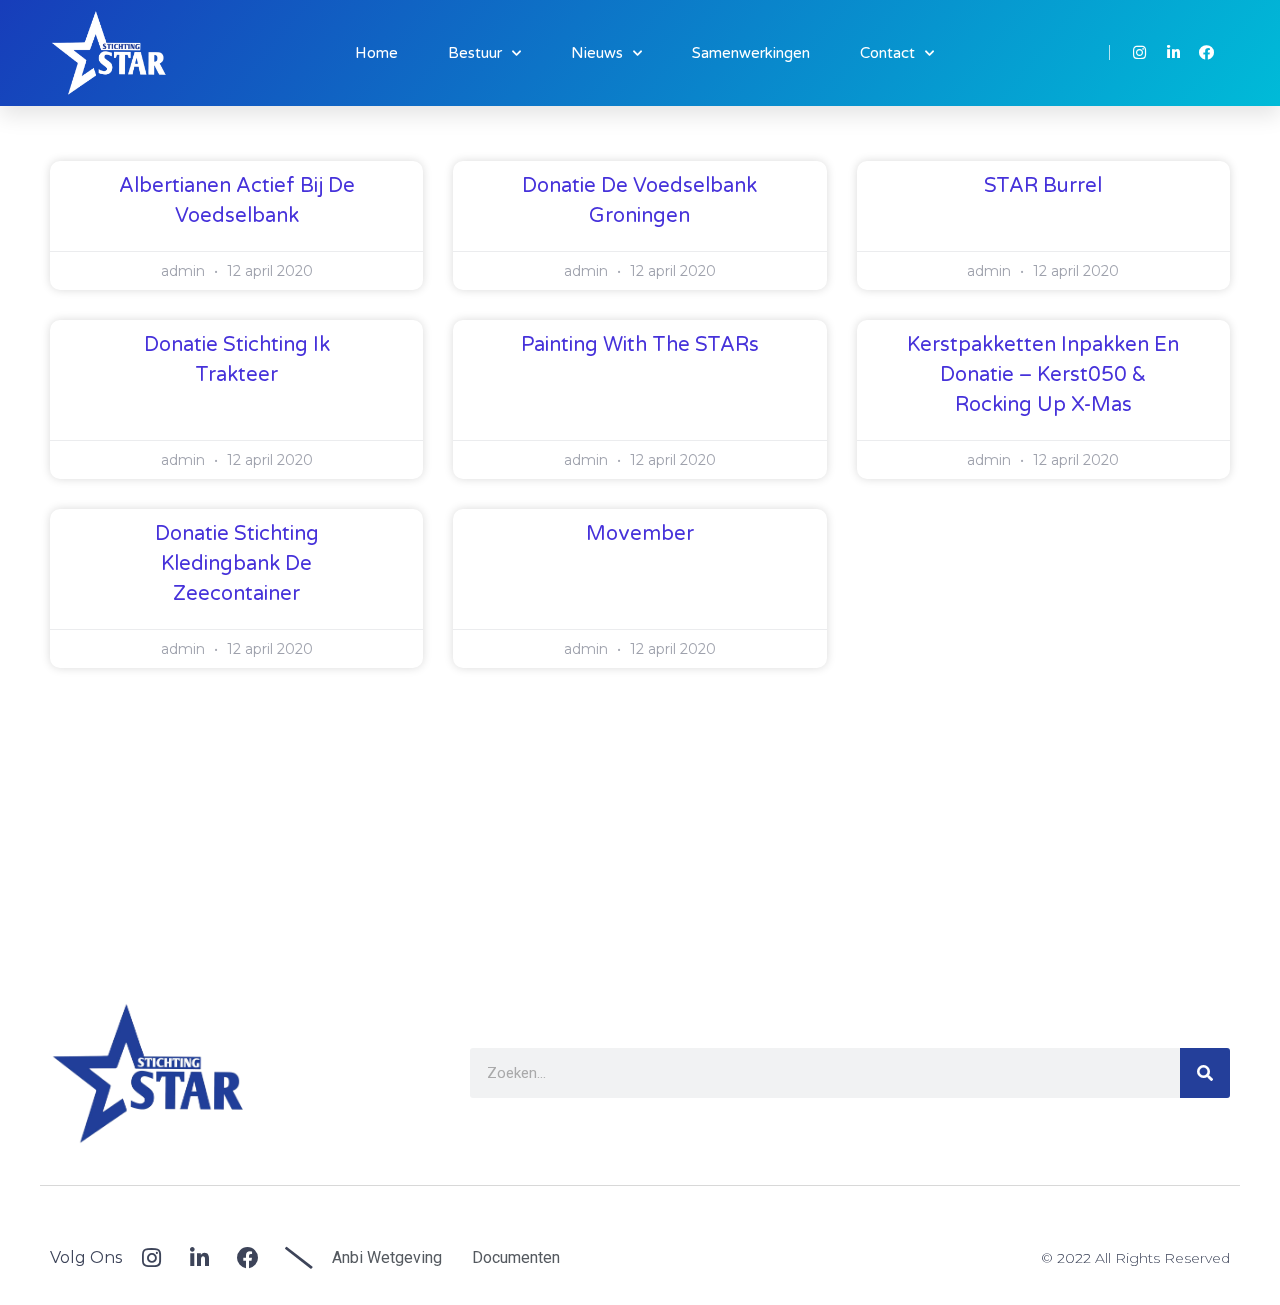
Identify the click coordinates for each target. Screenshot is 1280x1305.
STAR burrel (1043, 186)
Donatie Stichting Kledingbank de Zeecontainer (237, 564)
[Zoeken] (1205, 1073)
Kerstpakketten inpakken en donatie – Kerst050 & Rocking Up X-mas (1043, 375)
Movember (640, 534)
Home (376, 53)
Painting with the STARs (640, 345)
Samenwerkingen (751, 53)
